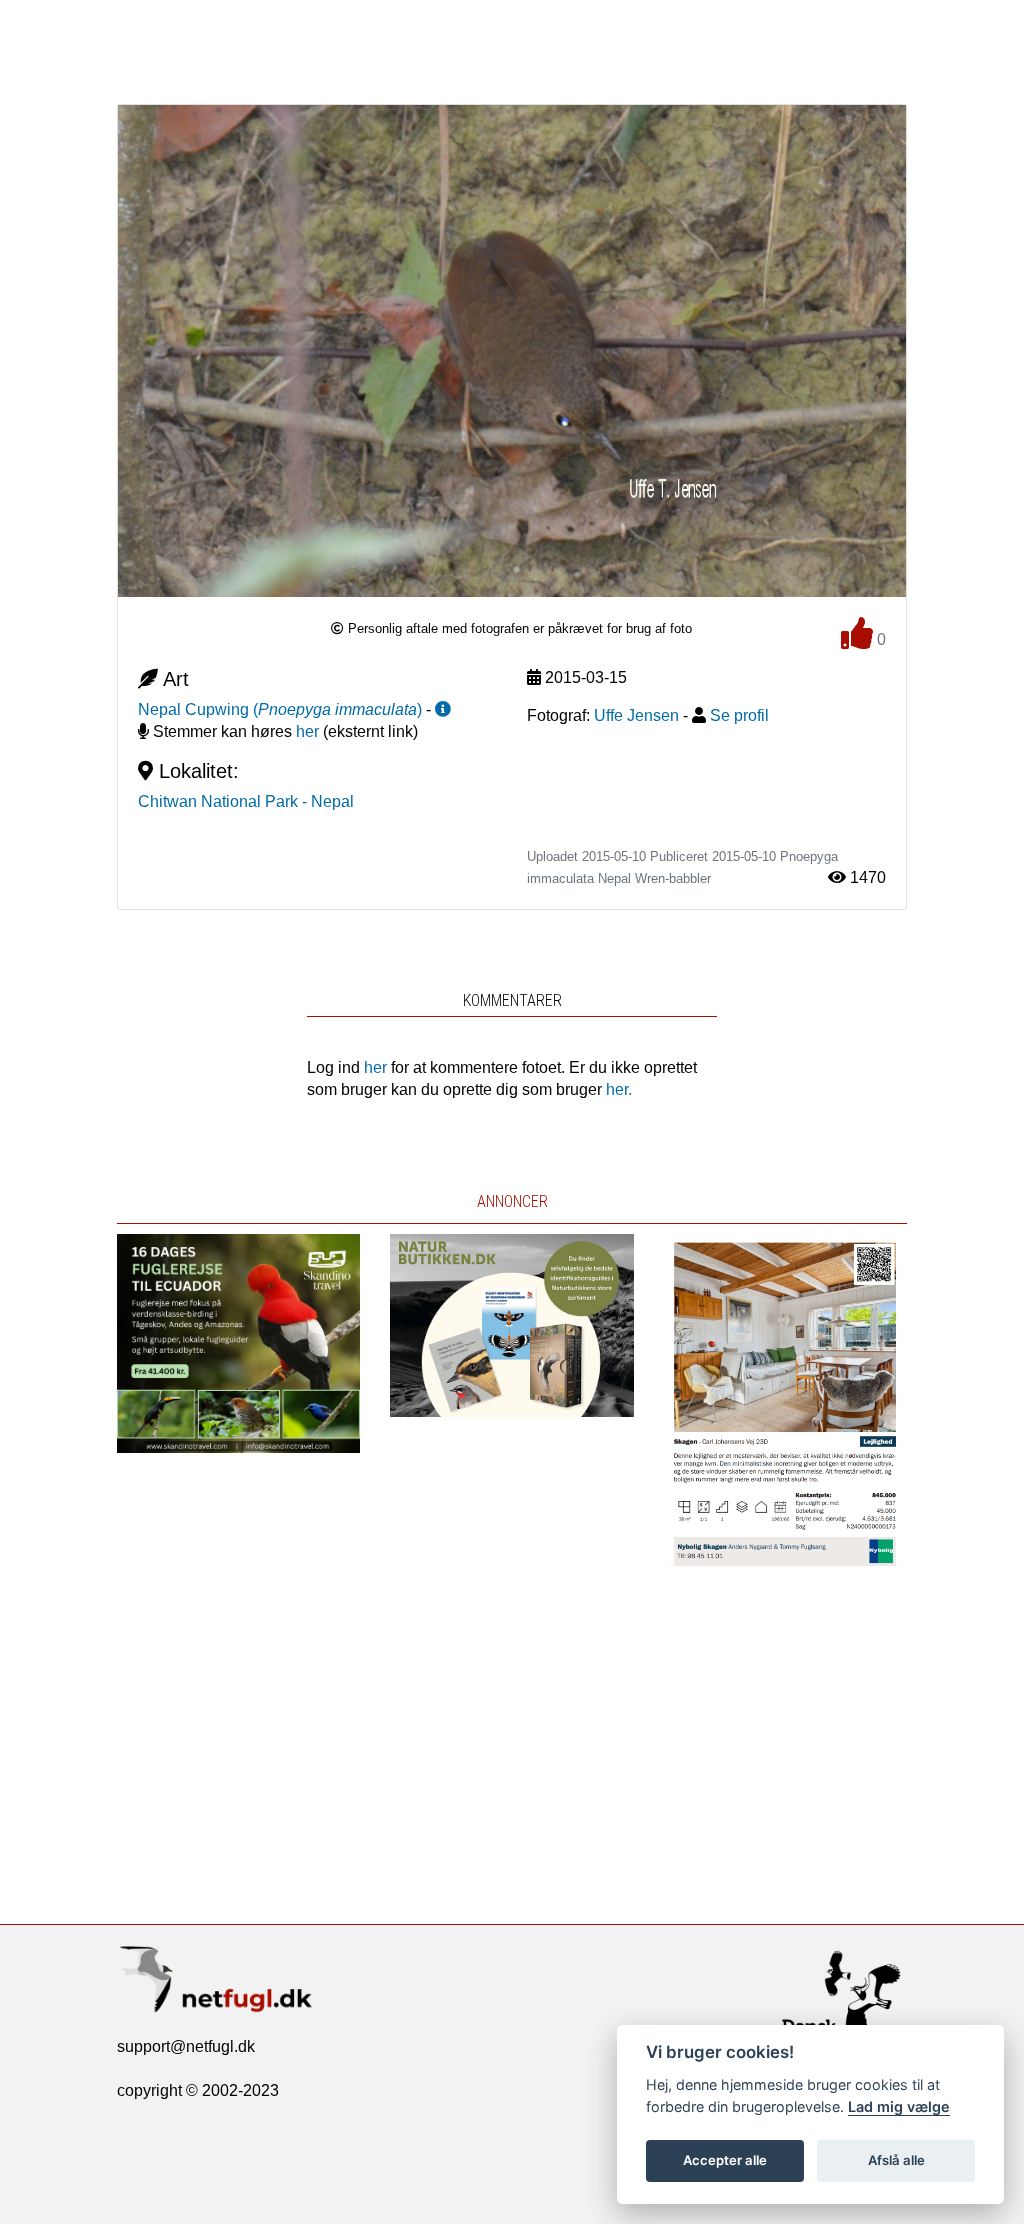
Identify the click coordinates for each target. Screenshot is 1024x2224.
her (307, 731)
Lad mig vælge (899, 2106)
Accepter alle (725, 2160)
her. (619, 1089)
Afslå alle (896, 2160)
